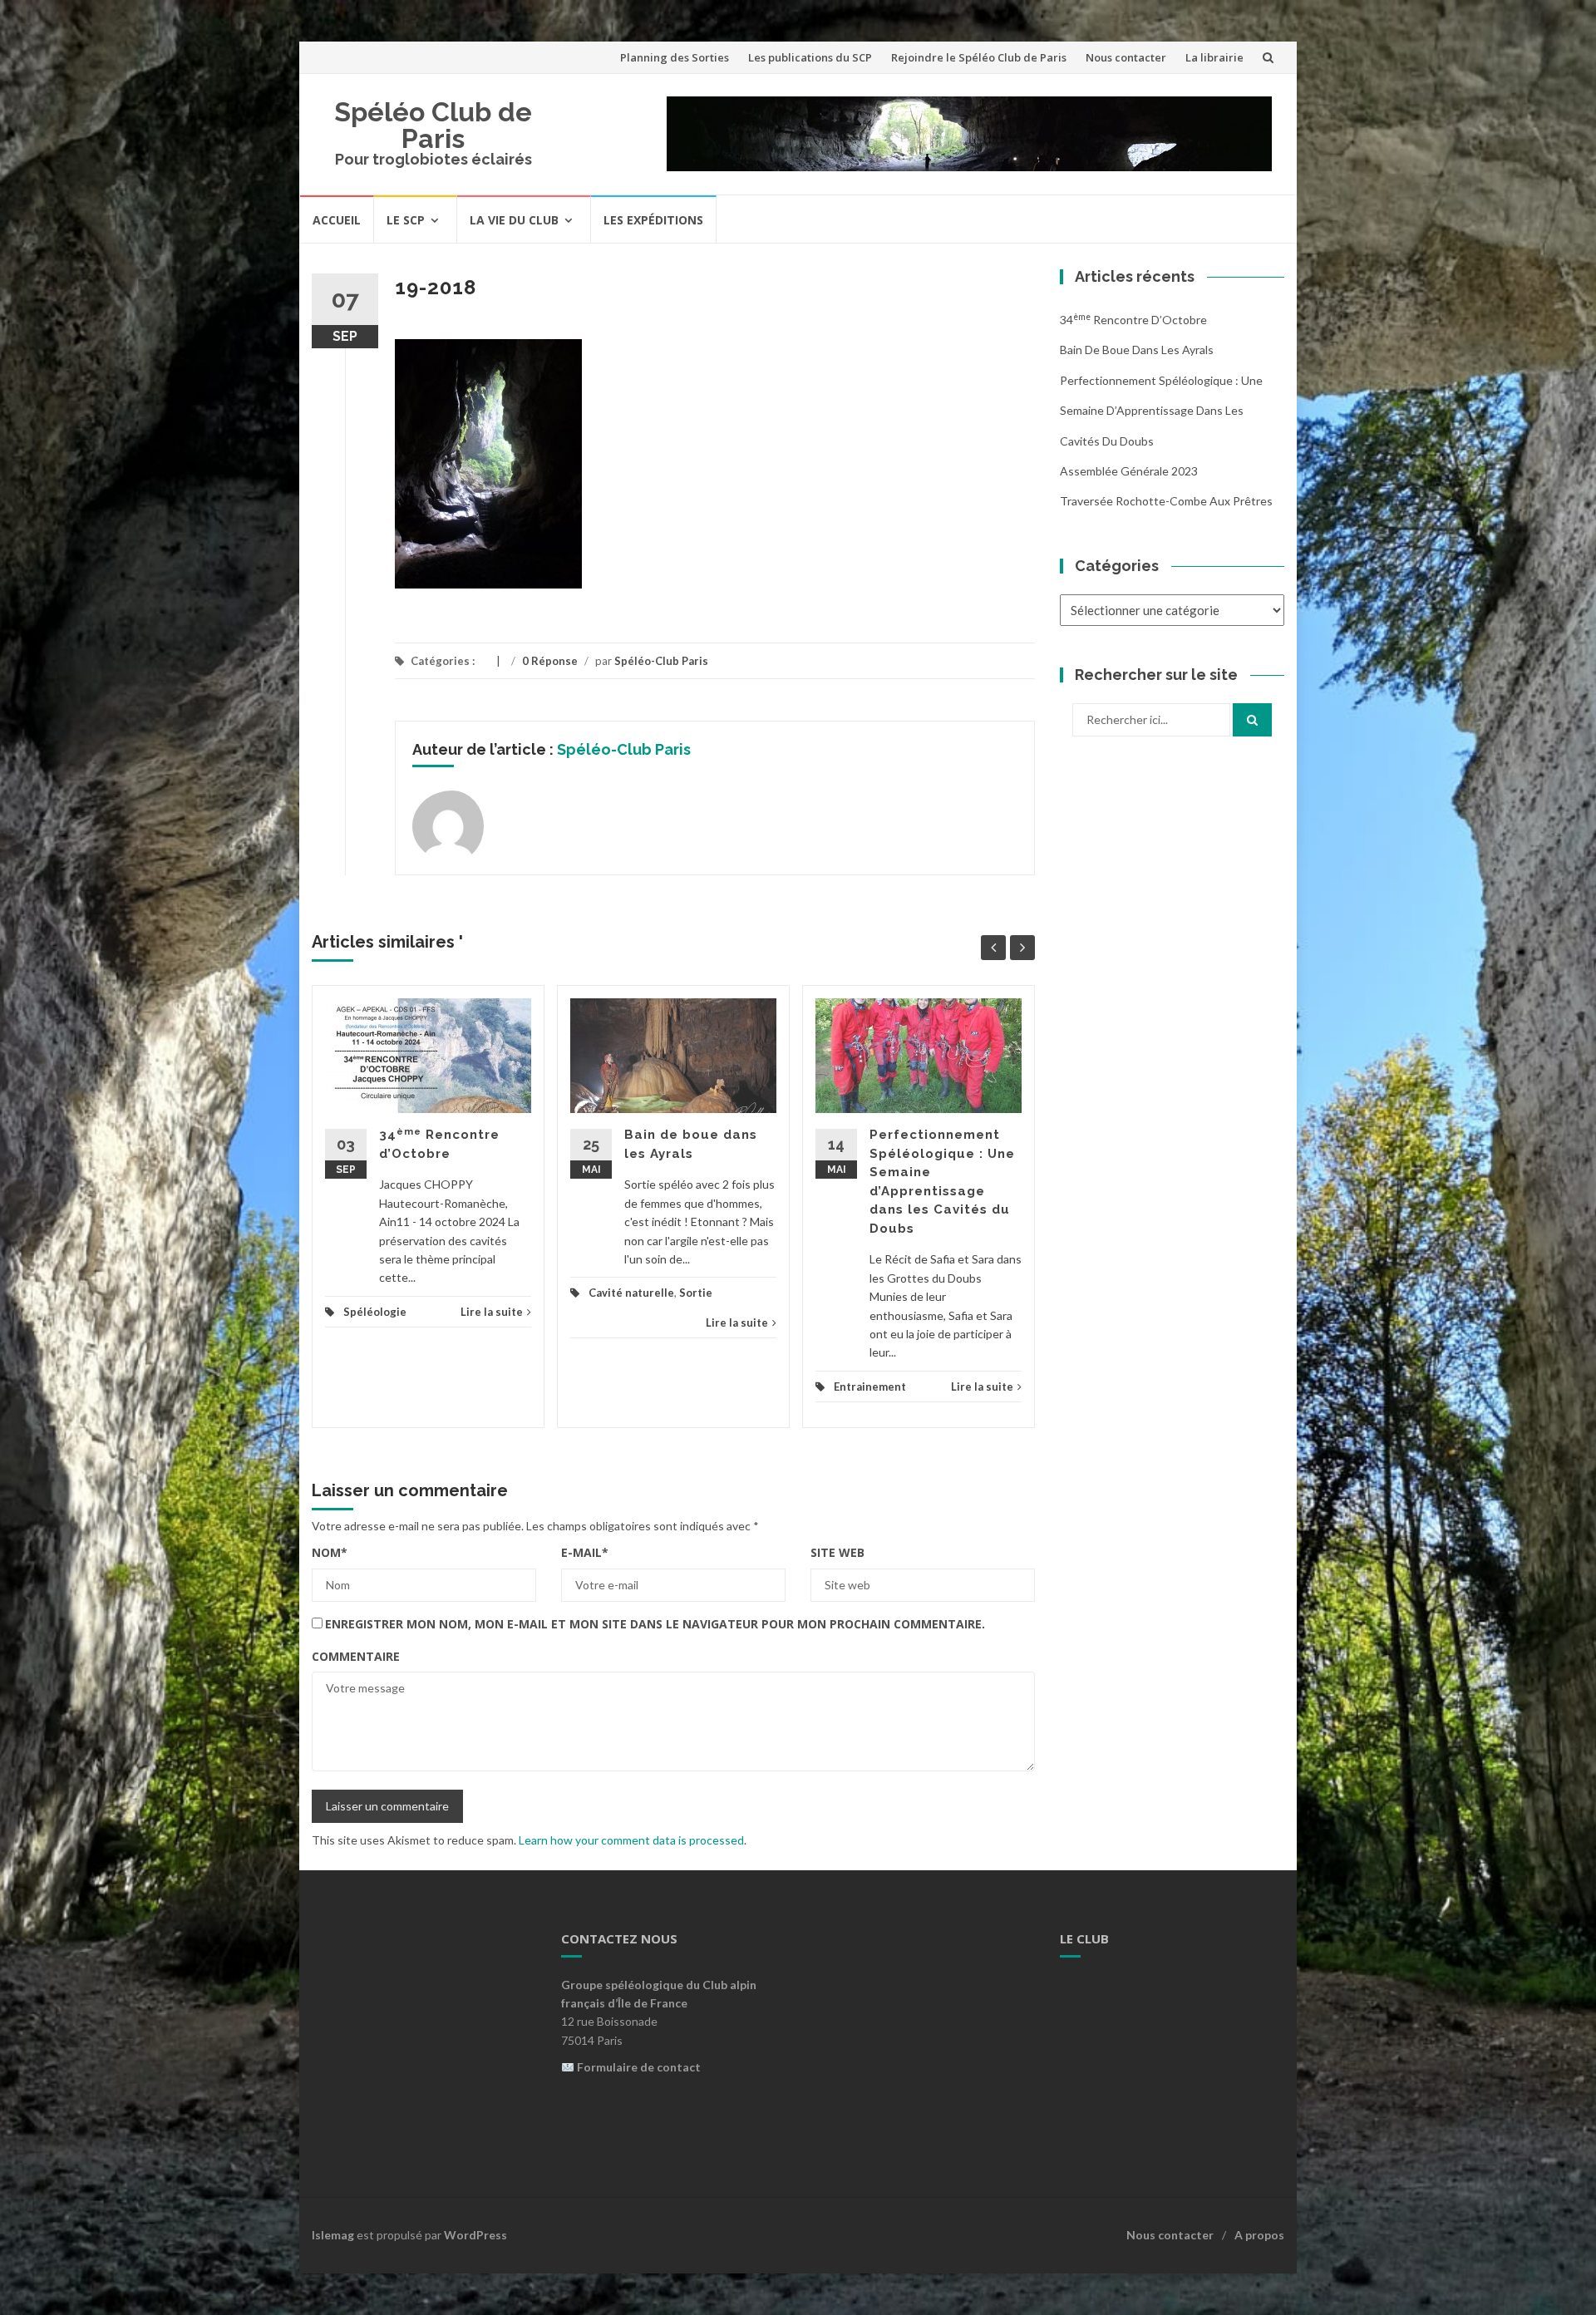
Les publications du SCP (810, 57)
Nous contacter (1126, 57)
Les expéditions (653, 220)
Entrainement (870, 1387)
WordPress (475, 2235)
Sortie (696, 1293)
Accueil (337, 220)
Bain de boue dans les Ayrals (1137, 350)
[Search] (1252, 720)
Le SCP (406, 220)
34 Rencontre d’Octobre (1133, 320)
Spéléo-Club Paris (661, 661)
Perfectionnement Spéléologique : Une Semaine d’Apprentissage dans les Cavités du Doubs (1161, 411)
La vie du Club (514, 220)
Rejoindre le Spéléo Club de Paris (979, 57)
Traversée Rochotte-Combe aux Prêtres (1166, 501)
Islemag (333, 2235)
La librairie (1214, 57)
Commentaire (356, 1656)
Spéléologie (375, 1312)
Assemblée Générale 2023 (1129, 471)
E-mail (585, 1552)
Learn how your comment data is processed (631, 1840)
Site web (837, 1552)
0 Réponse (550, 661)
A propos (1259, 2235)
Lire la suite (492, 1312)
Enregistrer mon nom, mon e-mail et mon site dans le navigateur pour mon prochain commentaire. (655, 1624)
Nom (330, 1552)
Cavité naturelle (631, 1293)
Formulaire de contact (639, 2067)
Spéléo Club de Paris (433, 125)
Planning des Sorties (675, 57)
